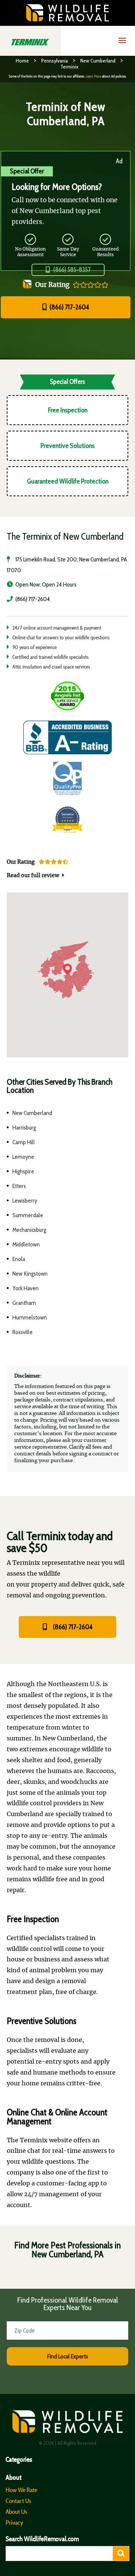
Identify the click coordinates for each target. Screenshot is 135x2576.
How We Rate (21, 2490)
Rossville (22, 1332)
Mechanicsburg (29, 1230)
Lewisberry (25, 1201)
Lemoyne (23, 1157)
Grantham (24, 1303)
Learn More (94, 76)
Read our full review (34, 876)
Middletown (26, 1244)
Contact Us (18, 2501)
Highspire (23, 1171)
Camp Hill (24, 1142)
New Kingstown (30, 1274)
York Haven (25, 1288)
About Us (16, 2512)
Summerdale (28, 1215)
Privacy (14, 2522)
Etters (19, 1186)
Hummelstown (30, 1317)
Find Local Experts (68, 2356)
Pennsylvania (55, 61)
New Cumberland (98, 61)
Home (22, 61)
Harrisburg (24, 1128)
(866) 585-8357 (72, 270)
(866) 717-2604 (69, 307)
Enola (19, 1259)
